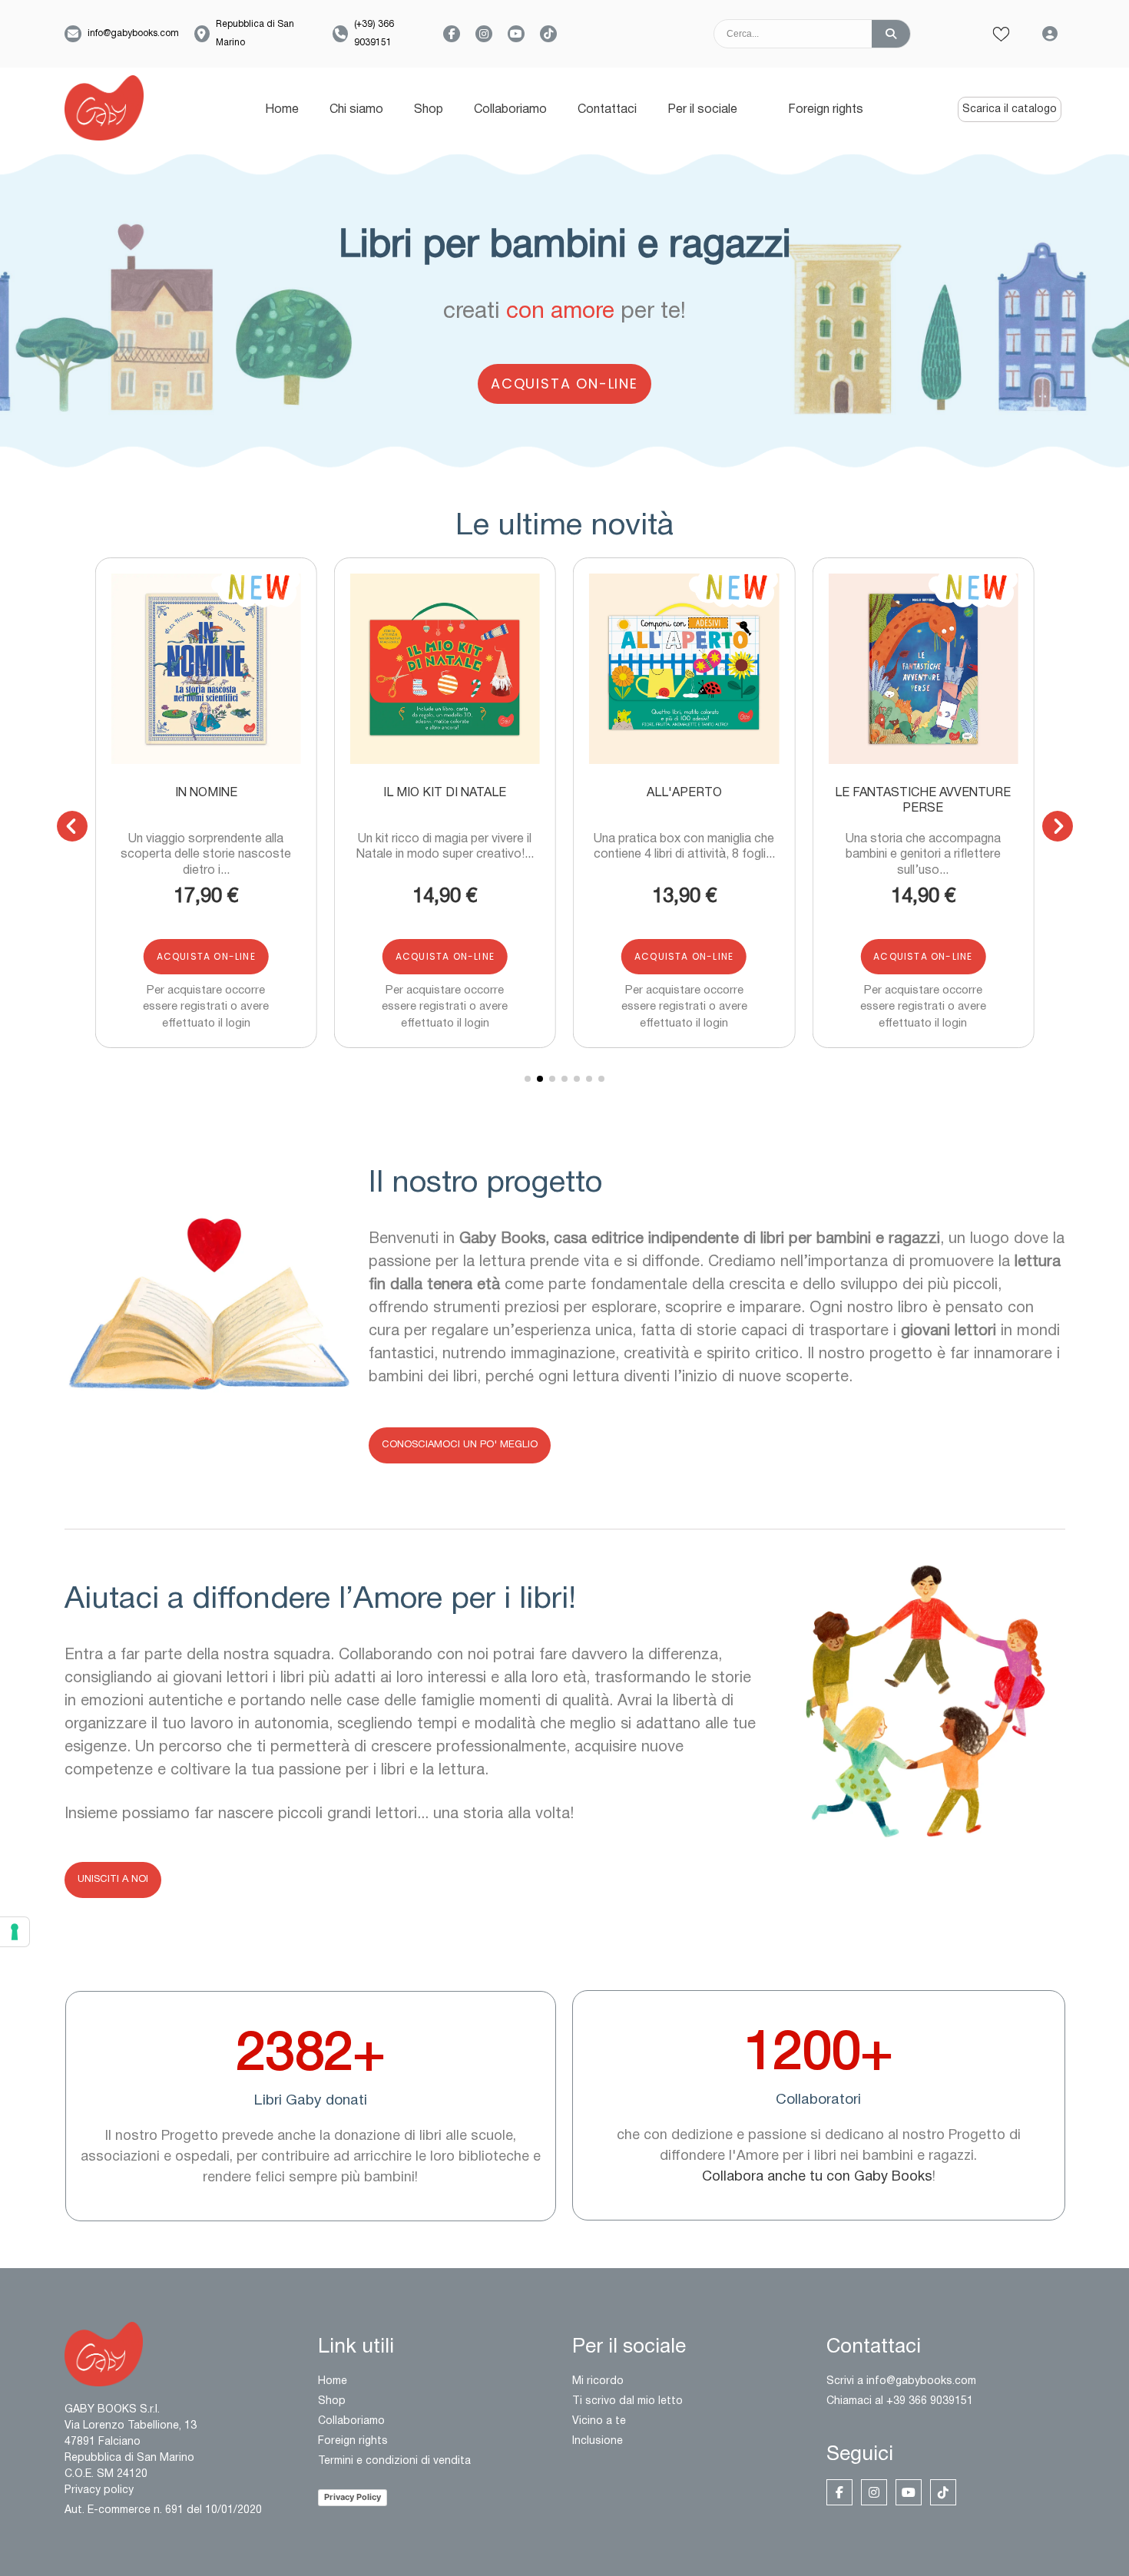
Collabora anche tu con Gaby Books (817, 2177)
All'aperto (684, 793)
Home (282, 110)
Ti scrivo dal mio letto (627, 2401)
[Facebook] (839, 2492)
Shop (429, 110)
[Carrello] (951, 34)
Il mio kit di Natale (445, 793)
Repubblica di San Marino (255, 33)
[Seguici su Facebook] (452, 34)
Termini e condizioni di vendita (394, 2461)
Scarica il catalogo (1010, 109)
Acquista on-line (564, 384)
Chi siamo (356, 110)
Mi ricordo (598, 2381)
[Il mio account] (1050, 34)
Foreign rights (826, 110)
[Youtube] (909, 2492)
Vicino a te (599, 2421)
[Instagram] (874, 2492)
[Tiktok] (943, 2492)
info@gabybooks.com (133, 33)
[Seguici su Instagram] (484, 34)
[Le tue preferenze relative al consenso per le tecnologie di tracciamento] (15, 1932)
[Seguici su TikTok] (548, 34)
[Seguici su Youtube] (516, 34)
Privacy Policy (353, 2497)
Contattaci (607, 110)
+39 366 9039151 (930, 2401)
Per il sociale (702, 110)
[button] (210, 669)
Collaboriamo (510, 110)
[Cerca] (891, 34)
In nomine (206, 793)
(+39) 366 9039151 (374, 33)
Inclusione (598, 2441)
